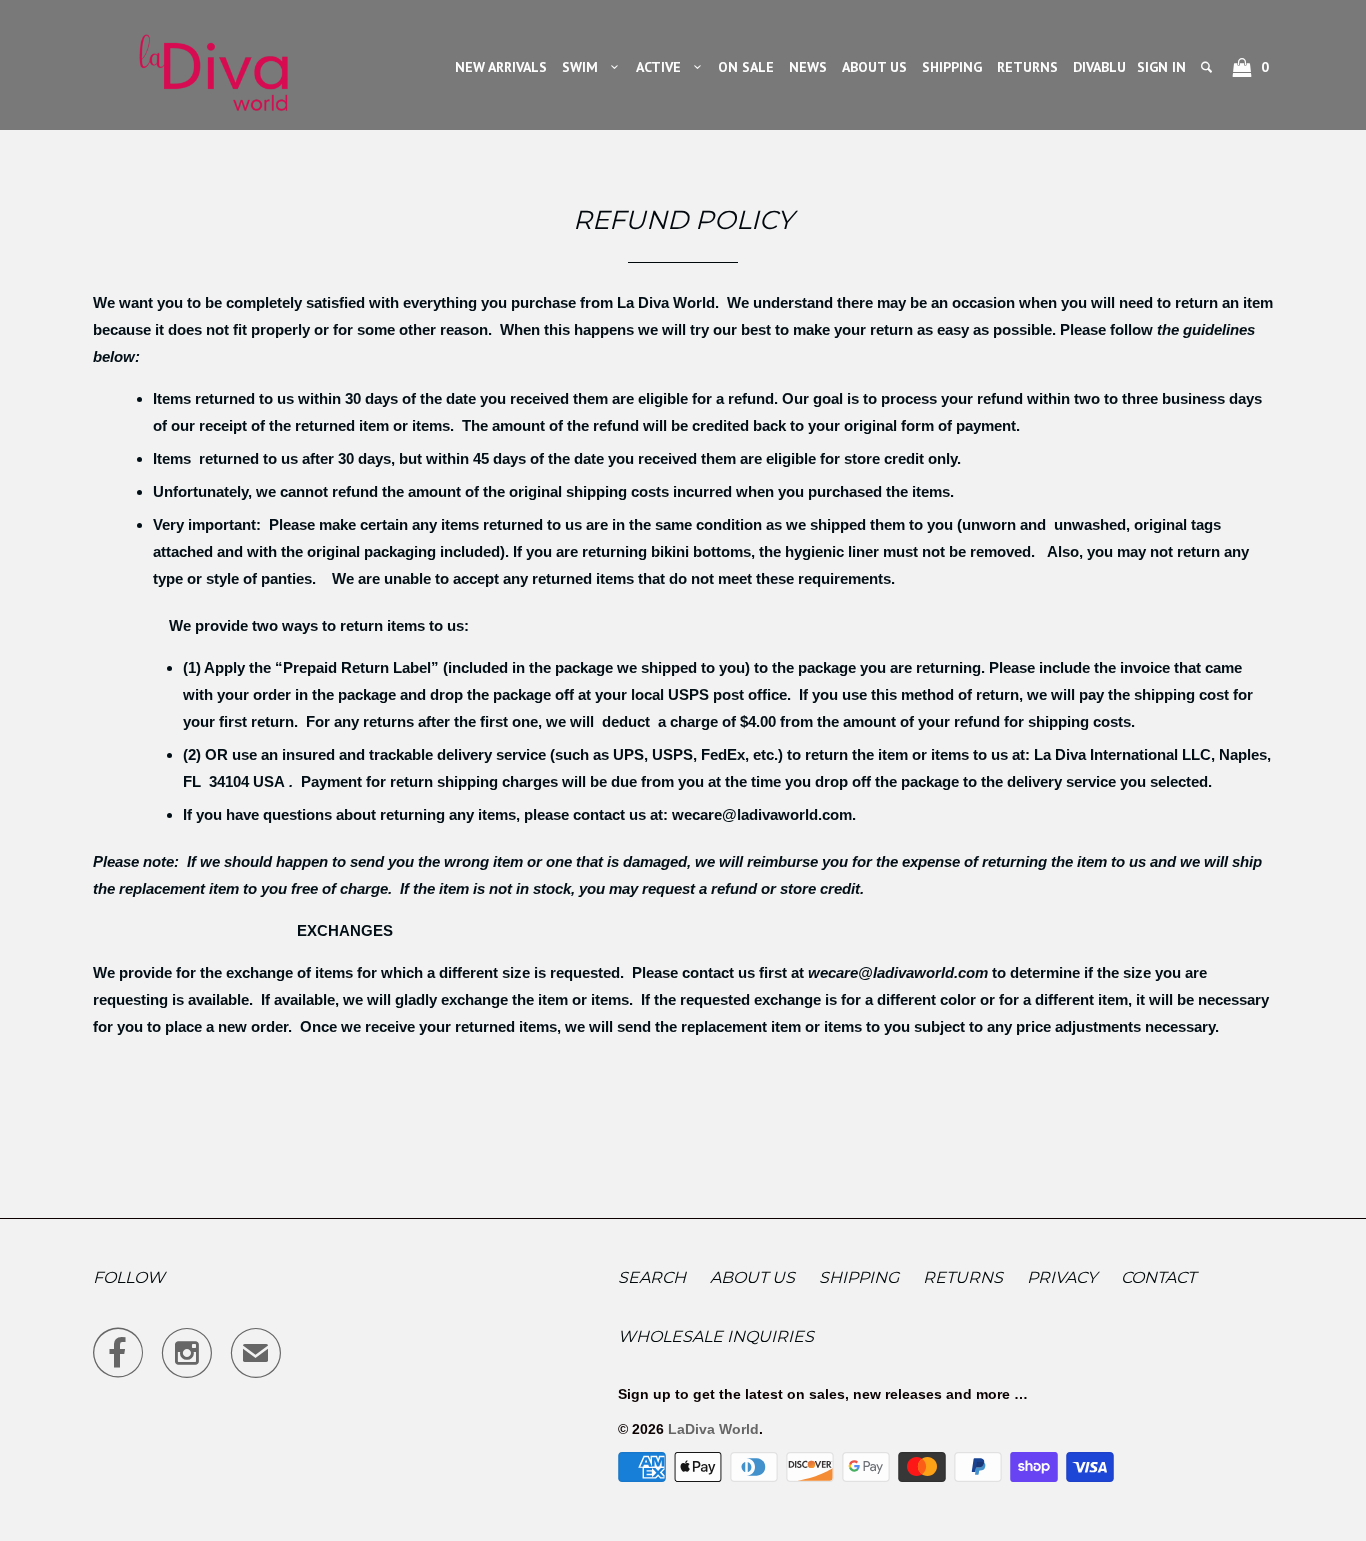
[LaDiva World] (213, 65)
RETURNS (1027, 67)
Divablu (1099, 67)
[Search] (1208, 67)
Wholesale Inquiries (716, 1336)
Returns (963, 1277)
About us (752, 1277)
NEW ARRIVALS (501, 67)
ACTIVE (662, 67)
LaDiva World (713, 1429)
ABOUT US (874, 67)
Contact (1158, 1277)
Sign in (1161, 67)
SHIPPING (952, 67)
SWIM (584, 67)
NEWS (808, 67)
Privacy (1062, 1277)
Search (652, 1277)
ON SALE (746, 67)
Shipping (859, 1277)
